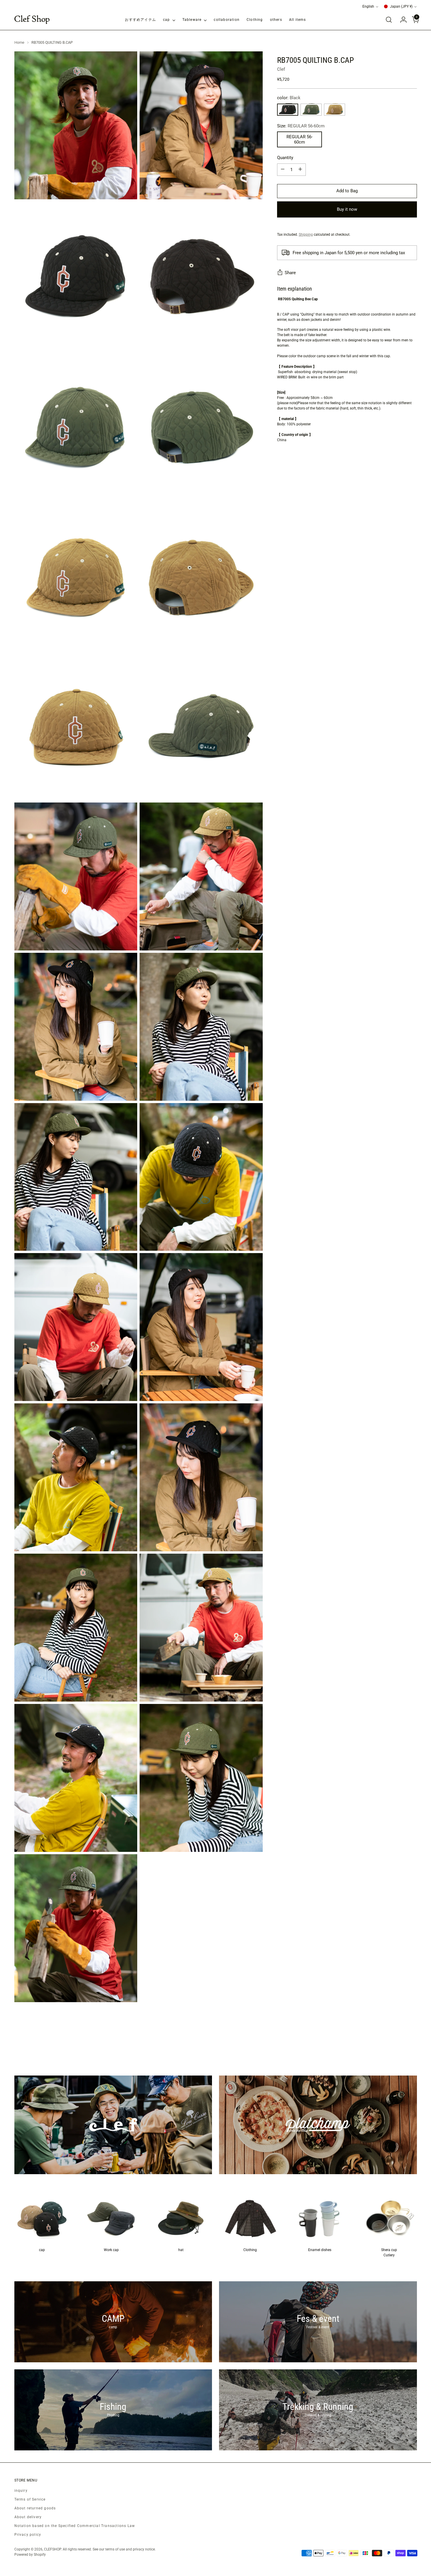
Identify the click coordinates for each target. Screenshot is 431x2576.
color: (289, 98)
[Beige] (335, 109)
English (368, 6)
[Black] (288, 109)
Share (290, 272)
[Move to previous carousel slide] (398, 2044)
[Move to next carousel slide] (412, 2044)
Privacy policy (28, 2535)
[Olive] (311, 109)
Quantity (285, 158)
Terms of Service (30, 2499)
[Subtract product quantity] (283, 169)
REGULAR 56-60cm (300, 139)
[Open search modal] (389, 20)
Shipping (306, 234)
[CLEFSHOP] (32, 20)
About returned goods (35, 2508)
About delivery (28, 2517)
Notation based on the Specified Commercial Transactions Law (75, 2526)
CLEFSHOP (52, 2549)
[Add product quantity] (300, 169)
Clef (281, 69)
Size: (301, 126)
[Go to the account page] (401, 20)
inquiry (21, 2491)
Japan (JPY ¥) (401, 6)
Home (19, 42)
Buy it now (347, 209)
